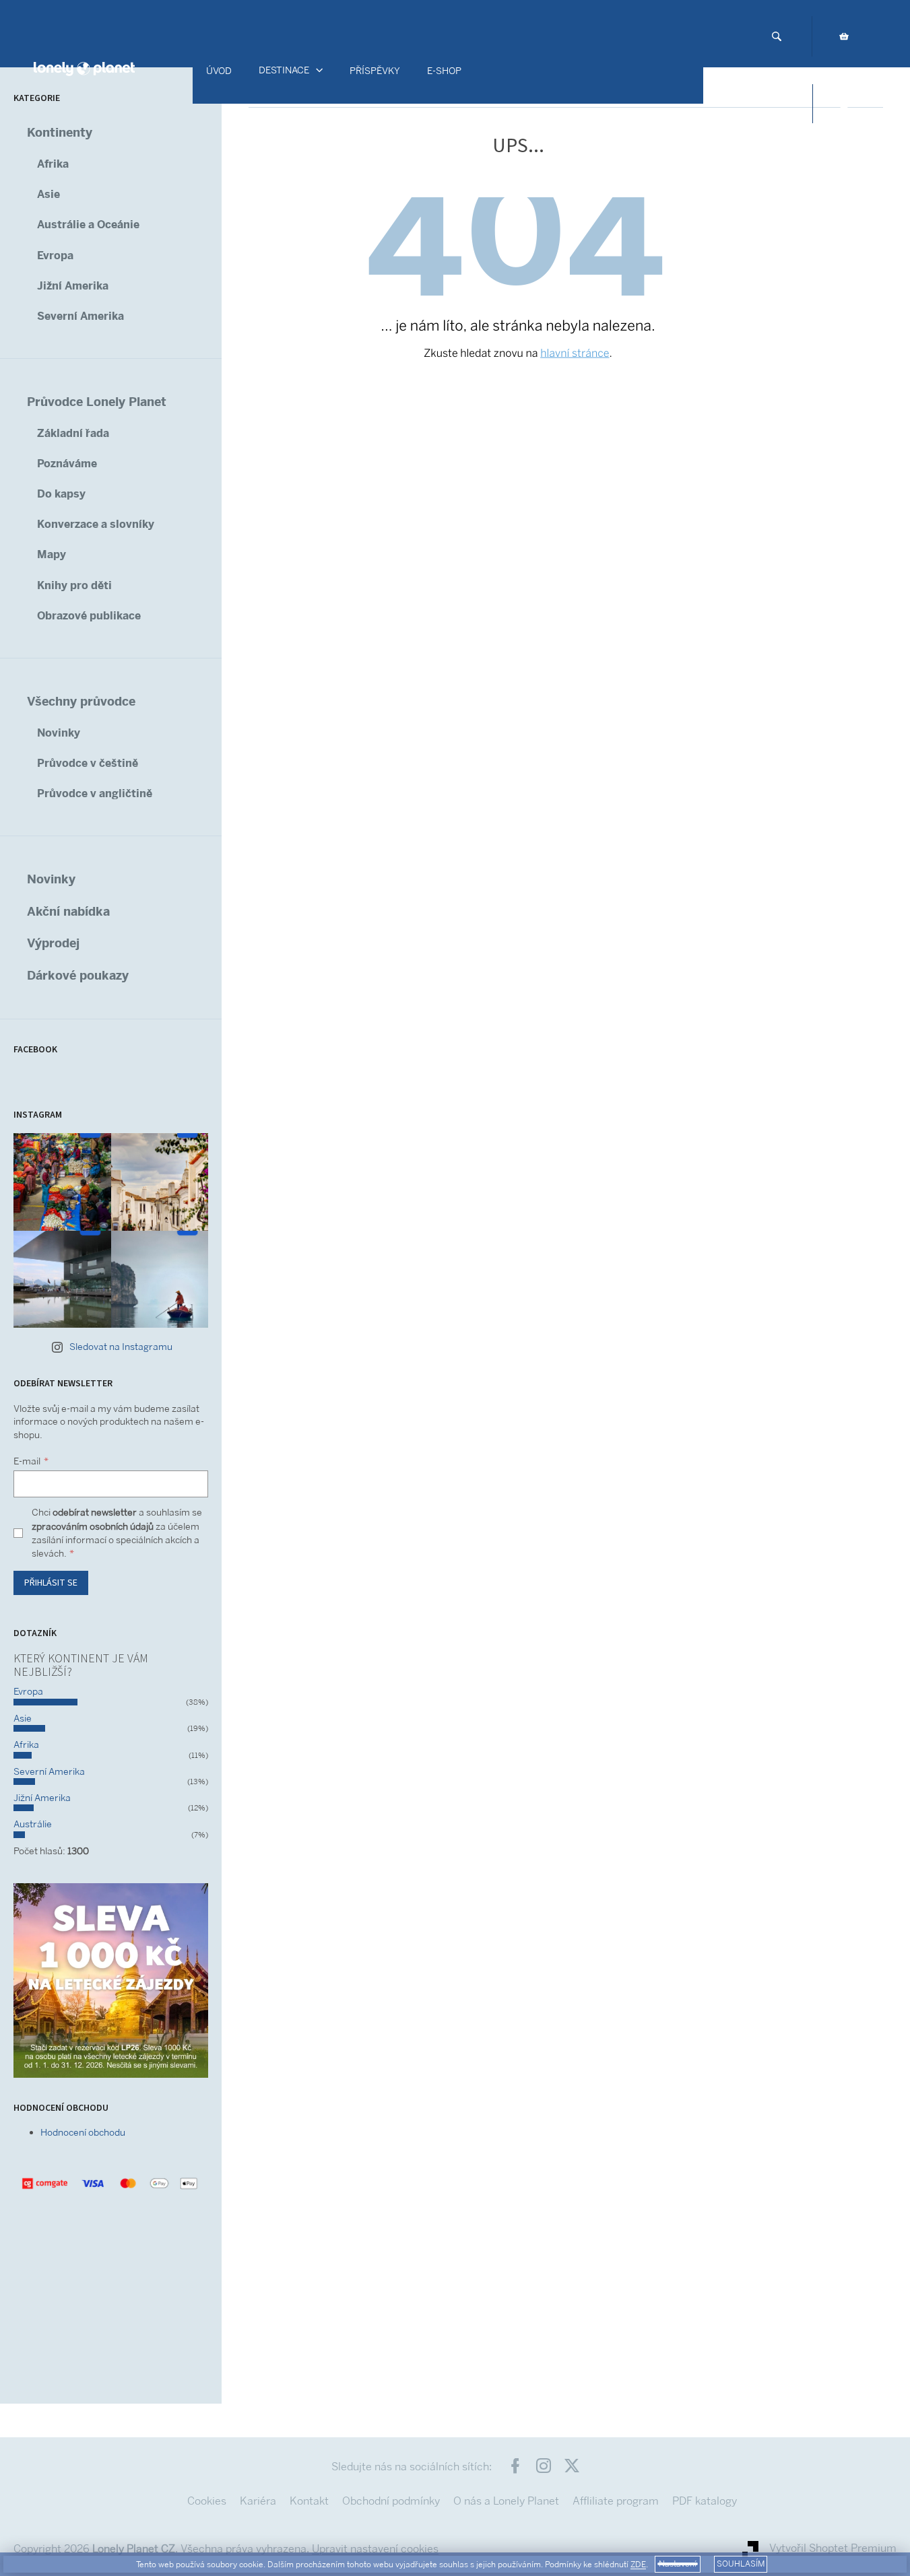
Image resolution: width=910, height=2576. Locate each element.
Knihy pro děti (74, 585)
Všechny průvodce (81, 701)
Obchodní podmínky (391, 2501)
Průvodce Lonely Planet (97, 402)
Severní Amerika (80, 316)
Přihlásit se (51, 1583)
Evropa (55, 256)
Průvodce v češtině (88, 763)
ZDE (638, 2565)
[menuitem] (219, 71)
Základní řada (73, 433)
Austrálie (33, 1824)
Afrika (53, 164)
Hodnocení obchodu (83, 2132)
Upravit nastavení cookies (375, 2549)
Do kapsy (61, 494)
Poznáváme (67, 464)
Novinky (59, 733)
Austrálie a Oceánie (88, 225)
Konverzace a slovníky (96, 524)
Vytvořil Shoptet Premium (833, 2548)
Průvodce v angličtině (95, 793)
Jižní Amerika (73, 286)
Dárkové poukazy (78, 975)
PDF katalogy (705, 2501)
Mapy (52, 554)
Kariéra (258, 2501)
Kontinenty (60, 132)
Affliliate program (616, 2501)
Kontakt (309, 2501)
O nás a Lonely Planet (506, 2501)
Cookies (207, 2501)
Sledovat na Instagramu (121, 1347)
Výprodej (53, 943)
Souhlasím (741, 2564)
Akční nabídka (68, 911)
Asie (48, 194)
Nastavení (678, 2564)
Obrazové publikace (89, 616)
